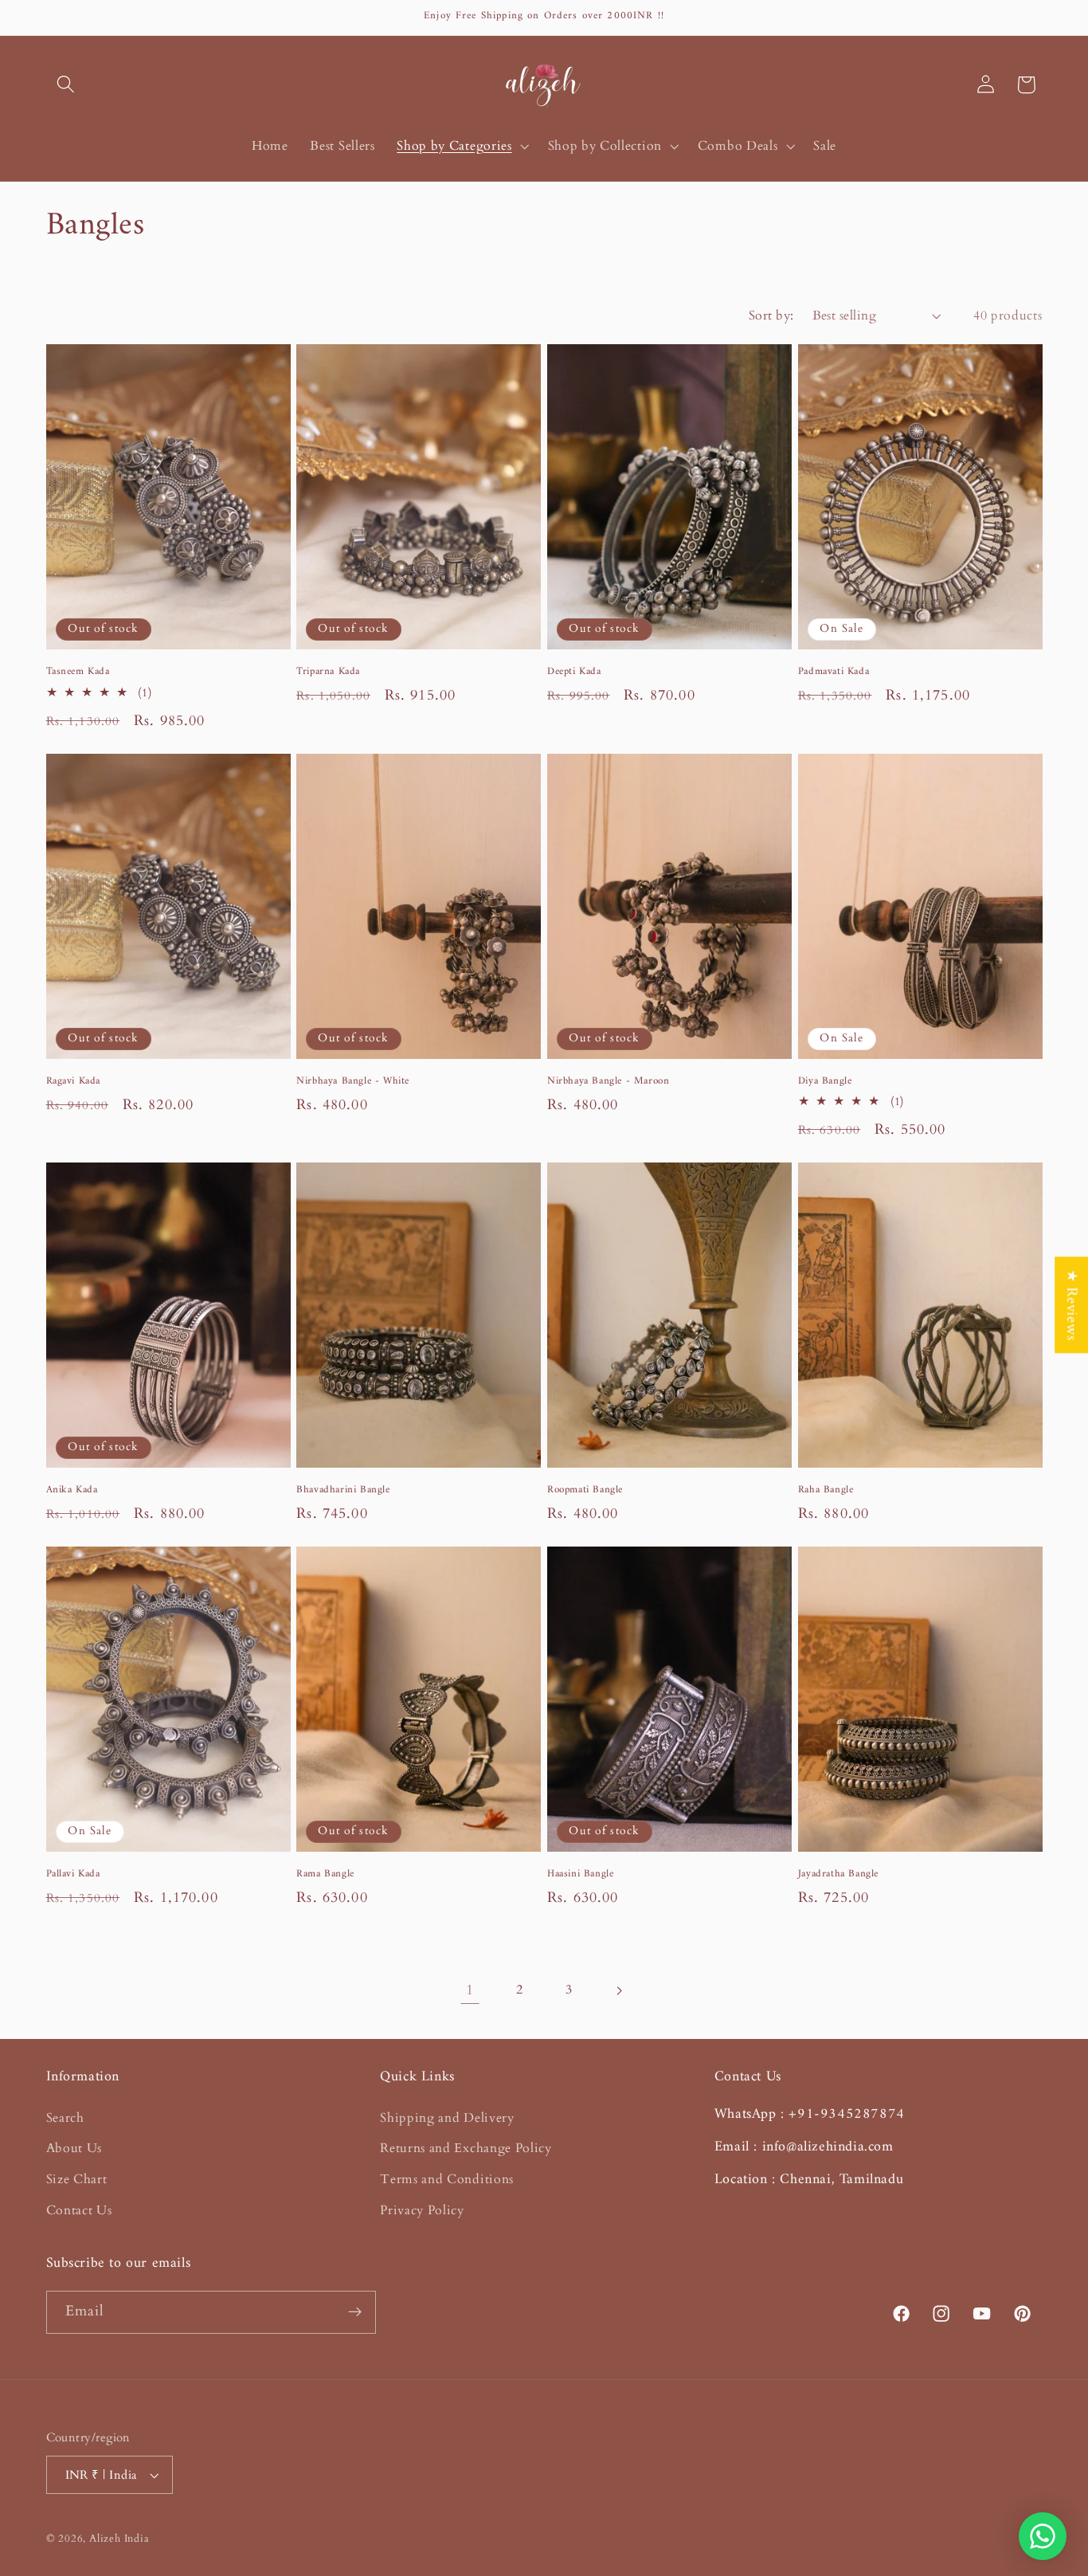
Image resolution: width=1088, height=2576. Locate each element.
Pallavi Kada (73, 1874)
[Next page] (618, 1991)
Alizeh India (119, 2539)
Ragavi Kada (74, 1082)
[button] (67, 85)
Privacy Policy (422, 2210)
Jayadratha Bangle (838, 1874)
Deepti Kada (574, 672)
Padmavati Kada (834, 672)
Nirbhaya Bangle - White (353, 1082)
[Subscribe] (355, 2312)
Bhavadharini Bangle (343, 1490)
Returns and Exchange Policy (466, 2148)
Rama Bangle (325, 1874)
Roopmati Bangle (585, 1490)
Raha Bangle (826, 1490)
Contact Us (79, 2210)
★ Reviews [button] (1072, 1305)
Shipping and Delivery (447, 2118)
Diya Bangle (825, 1082)
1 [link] (470, 1990)
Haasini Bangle (580, 1874)
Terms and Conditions (447, 2179)
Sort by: (771, 316)
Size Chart (77, 2179)
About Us (74, 2148)
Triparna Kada (328, 672)
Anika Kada (72, 1490)
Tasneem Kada (78, 672)
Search (65, 2118)
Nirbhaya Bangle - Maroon (608, 1082)
